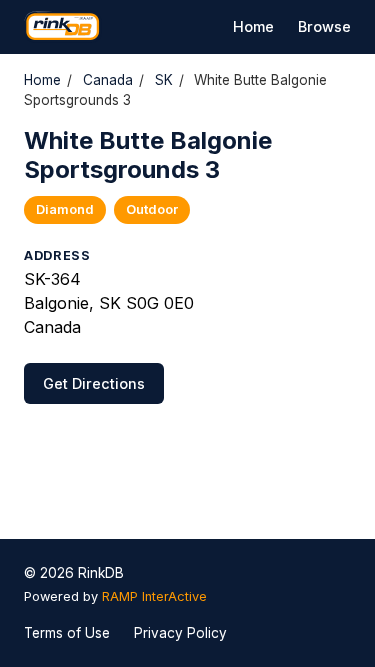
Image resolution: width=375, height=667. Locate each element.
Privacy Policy (180, 633)
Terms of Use (67, 633)
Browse (324, 26)
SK (164, 80)
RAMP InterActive (154, 596)
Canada (108, 80)
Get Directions (94, 383)
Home (253, 26)
